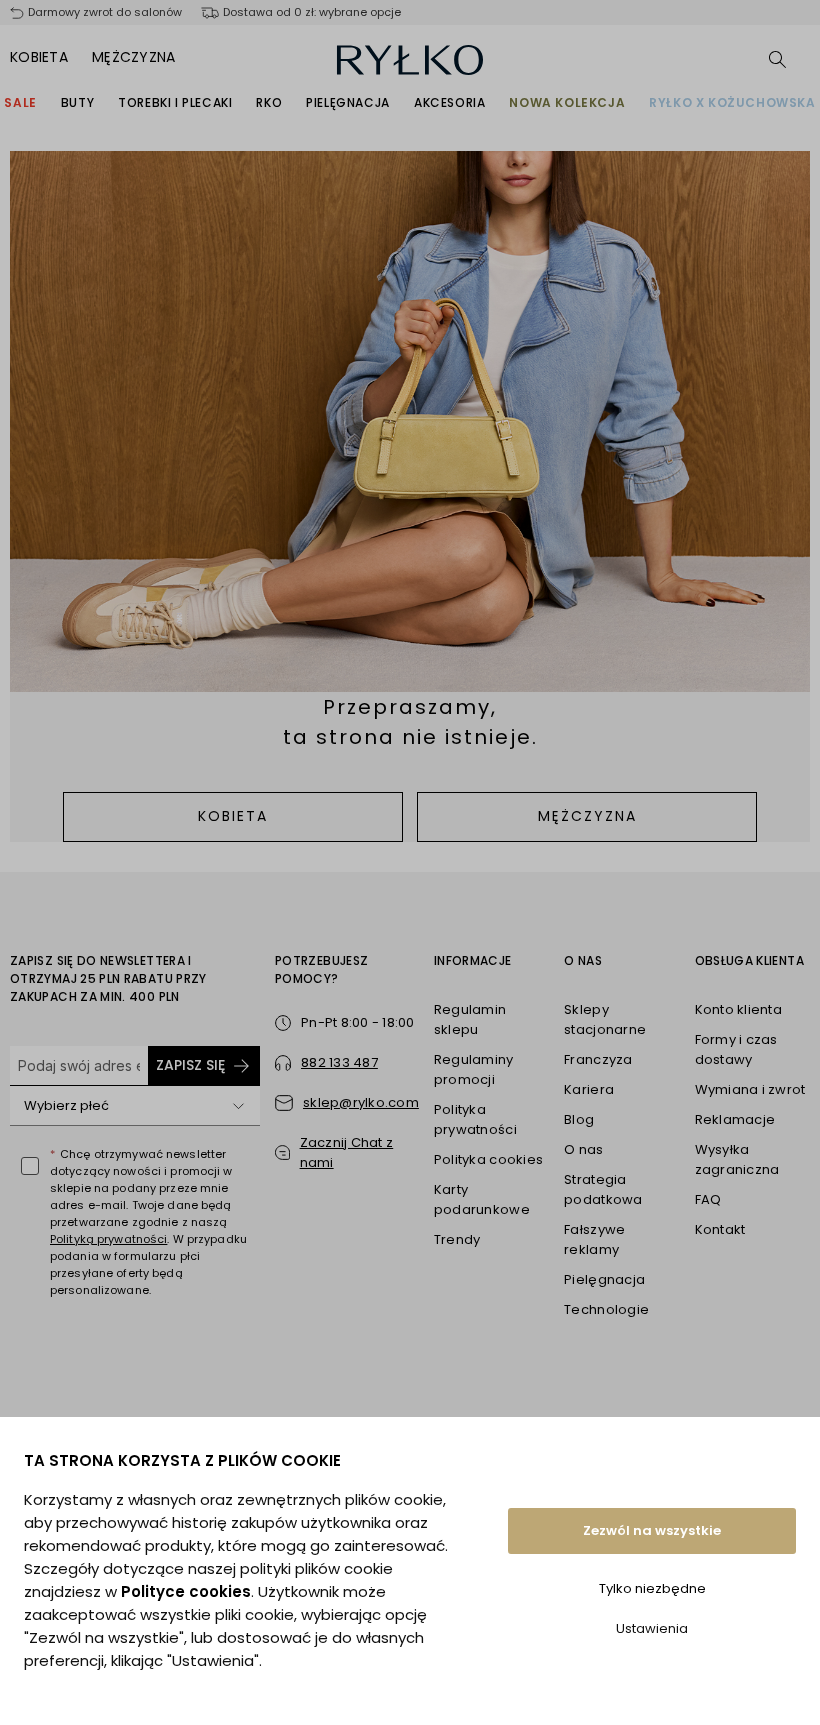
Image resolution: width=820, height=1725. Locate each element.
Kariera (589, 1089)
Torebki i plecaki (175, 102)
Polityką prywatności (108, 1239)
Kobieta (39, 57)
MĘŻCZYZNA (587, 816)
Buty (77, 102)
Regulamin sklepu (470, 1019)
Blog (579, 1119)
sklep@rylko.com (361, 1102)
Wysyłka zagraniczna (737, 1159)
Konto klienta (738, 1009)
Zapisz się (190, 1065)
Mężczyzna (134, 57)
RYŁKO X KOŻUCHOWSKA (732, 102)
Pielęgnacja (348, 102)
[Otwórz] (238, 1106)
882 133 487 (339, 1062)
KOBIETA (233, 816)
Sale (20, 102)
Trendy (457, 1239)
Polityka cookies (488, 1159)
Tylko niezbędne (652, 1588)
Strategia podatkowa (603, 1189)
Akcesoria (449, 102)
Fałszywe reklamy (594, 1239)
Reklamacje (735, 1119)
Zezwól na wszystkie (652, 1530)
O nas (583, 1149)
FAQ (708, 1199)
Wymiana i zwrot (750, 1089)
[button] (347, 1153)
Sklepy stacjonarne (605, 1019)
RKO (269, 102)
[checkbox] (30, 1166)
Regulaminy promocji (474, 1069)
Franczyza (598, 1059)
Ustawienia (652, 1628)
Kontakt (720, 1229)
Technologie (606, 1309)
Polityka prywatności (475, 1119)
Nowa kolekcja (567, 102)
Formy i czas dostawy (736, 1049)
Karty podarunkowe (482, 1199)
